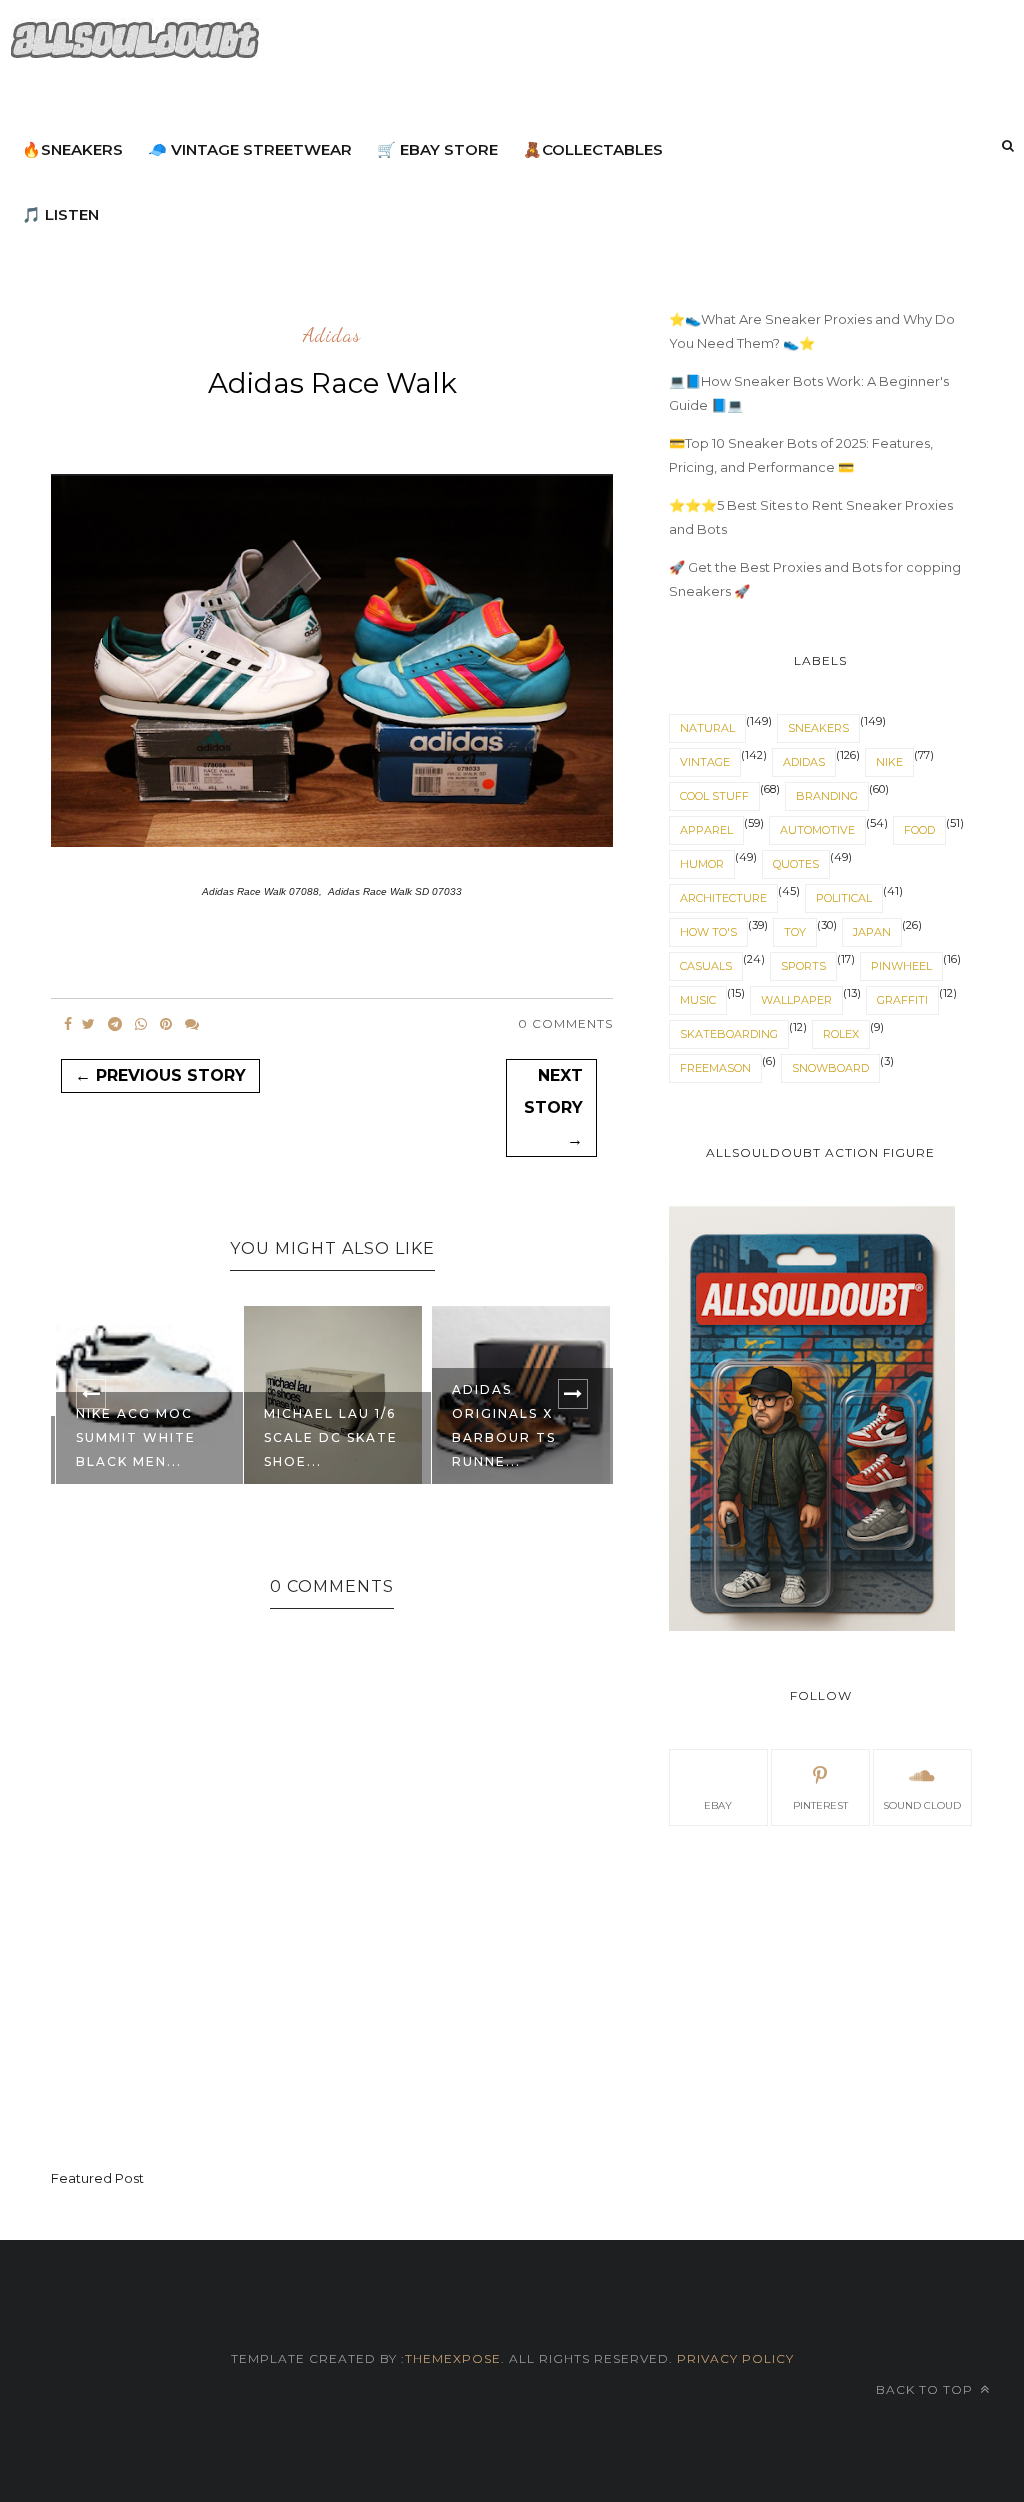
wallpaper (796, 1000)
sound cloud (922, 1805)
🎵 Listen (60, 214)
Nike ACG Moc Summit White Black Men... (136, 1437)
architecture (723, 898)
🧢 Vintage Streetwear (250, 149)
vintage (705, 762)
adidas (332, 336)
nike (889, 762)
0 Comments (565, 1023)
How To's (708, 932)
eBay (718, 1805)
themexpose (453, 2358)
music (698, 1000)
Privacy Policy (733, 2358)
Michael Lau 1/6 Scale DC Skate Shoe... (331, 1437)
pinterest (820, 1805)
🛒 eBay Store (437, 149)
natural (707, 728)
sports (803, 966)
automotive (817, 830)
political (844, 898)
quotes (796, 864)
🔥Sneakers (72, 149)
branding (827, 796)
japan (872, 932)
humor (702, 864)
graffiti (902, 1000)
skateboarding (729, 1034)
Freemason (715, 1068)
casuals (706, 966)
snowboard (830, 1068)
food (919, 830)
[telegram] (115, 1024)
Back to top (926, 2389)
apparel (706, 830)
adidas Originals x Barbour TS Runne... (504, 1425)
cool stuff (714, 796)
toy (795, 932)
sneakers (818, 728)
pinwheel (901, 966)
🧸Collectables (593, 149)
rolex (841, 1034)
